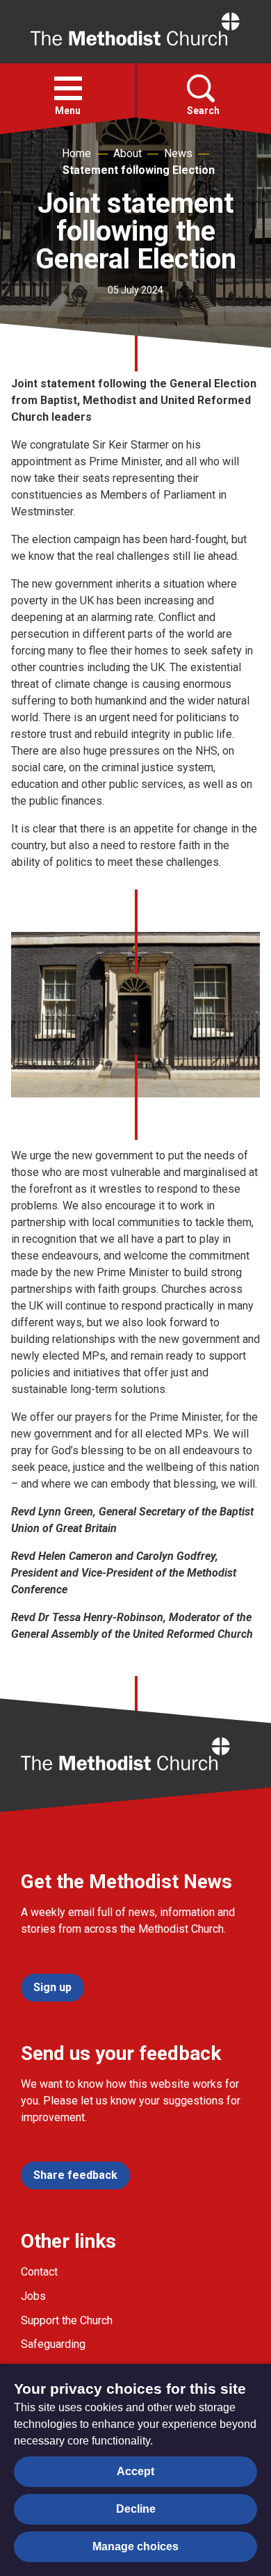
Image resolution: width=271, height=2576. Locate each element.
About (128, 153)
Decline (136, 2509)
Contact (39, 2272)
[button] (68, 88)
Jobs (33, 2296)
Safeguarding (53, 2344)
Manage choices (135, 2546)
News (178, 153)
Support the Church (67, 2320)
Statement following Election (139, 170)
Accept (135, 2471)
